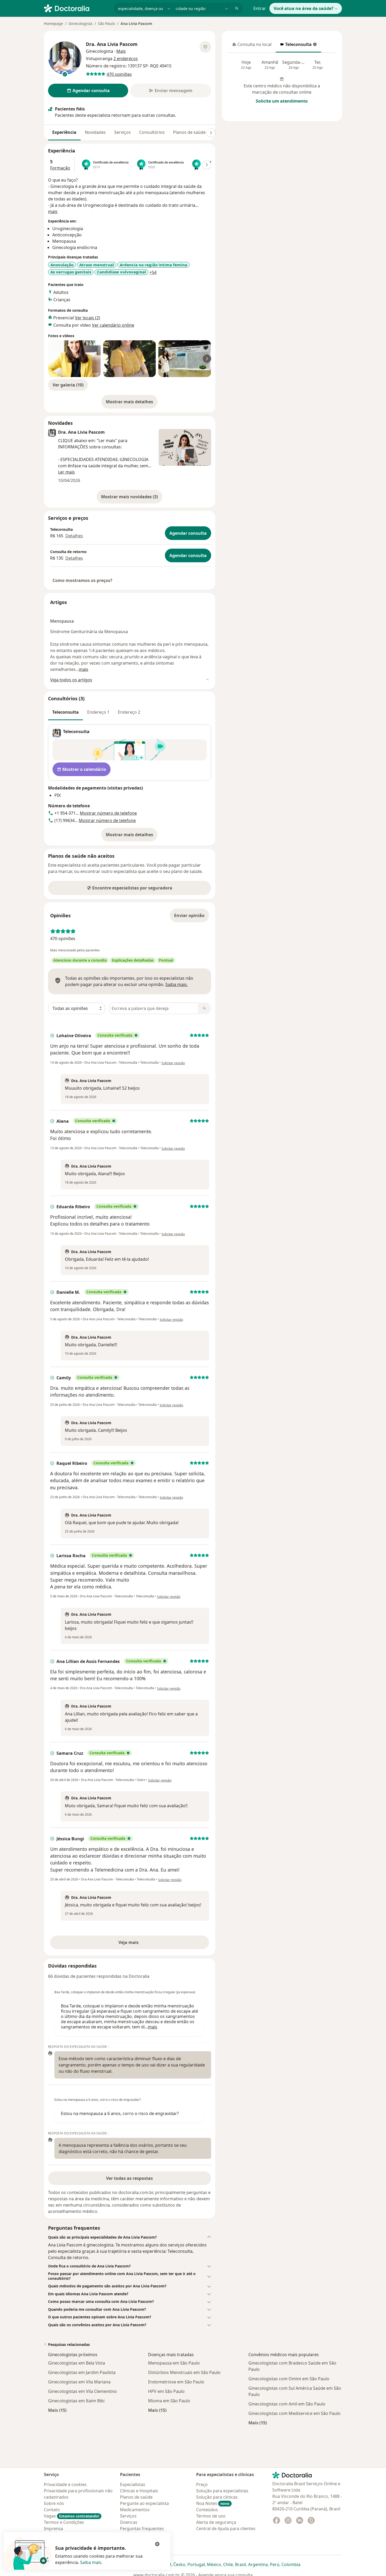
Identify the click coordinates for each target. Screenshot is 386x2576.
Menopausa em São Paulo (174, 2363)
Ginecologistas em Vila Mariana (79, 2382)
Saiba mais (91, 2562)
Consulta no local (252, 46)
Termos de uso (211, 2516)
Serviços (122, 132)
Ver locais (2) (87, 318)
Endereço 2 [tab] (129, 712)
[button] (130, 2237)
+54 (153, 272)
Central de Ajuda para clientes (226, 2529)
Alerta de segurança (216, 2522)
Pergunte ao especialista (144, 2503)
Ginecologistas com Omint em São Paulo (289, 2379)
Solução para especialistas (222, 2491)
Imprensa (53, 2529)
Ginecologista (80, 23)
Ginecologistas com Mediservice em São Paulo (294, 2413)
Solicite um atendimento (282, 101)
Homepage (53, 23)
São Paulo (106, 23)
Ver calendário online (113, 325)
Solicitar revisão (173, 1063)
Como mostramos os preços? (82, 580)
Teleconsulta (296, 46)
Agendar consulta (188, 533)
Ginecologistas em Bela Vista (77, 2363)
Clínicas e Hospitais (139, 2491)
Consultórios (152, 132)
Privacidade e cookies (65, 2484)
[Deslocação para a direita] (211, 133)
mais (53, 211)
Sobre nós (54, 2503)
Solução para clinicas (217, 2497)
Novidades (95, 132)
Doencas (129, 2522)
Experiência (64, 132)
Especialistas (133, 2484)
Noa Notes (213, 2503)
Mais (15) (57, 2410)
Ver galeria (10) (68, 385)
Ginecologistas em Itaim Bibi (76, 2401)
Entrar (260, 8)
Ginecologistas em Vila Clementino (82, 2391)
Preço (202, 2484)
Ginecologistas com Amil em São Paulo (287, 2404)
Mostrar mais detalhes (132, 403)
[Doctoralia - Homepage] (77, 8)
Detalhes (74, 536)
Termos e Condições (64, 2522)
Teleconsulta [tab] (66, 712)
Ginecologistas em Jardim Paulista (82, 2372)
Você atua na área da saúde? (304, 8)
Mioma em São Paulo (169, 2401)
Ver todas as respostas (129, 2178)
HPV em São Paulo (166, 2391)
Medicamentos (135, 2510)
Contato (52, 2510)
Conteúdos (207, 2510)
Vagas (72, 2516)
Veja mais (140, 1944)
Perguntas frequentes (142, 2529)
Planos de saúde (189, 132)
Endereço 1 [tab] (98, 712)
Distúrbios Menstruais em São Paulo (184, 2372)
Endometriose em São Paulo (176, 2382)
